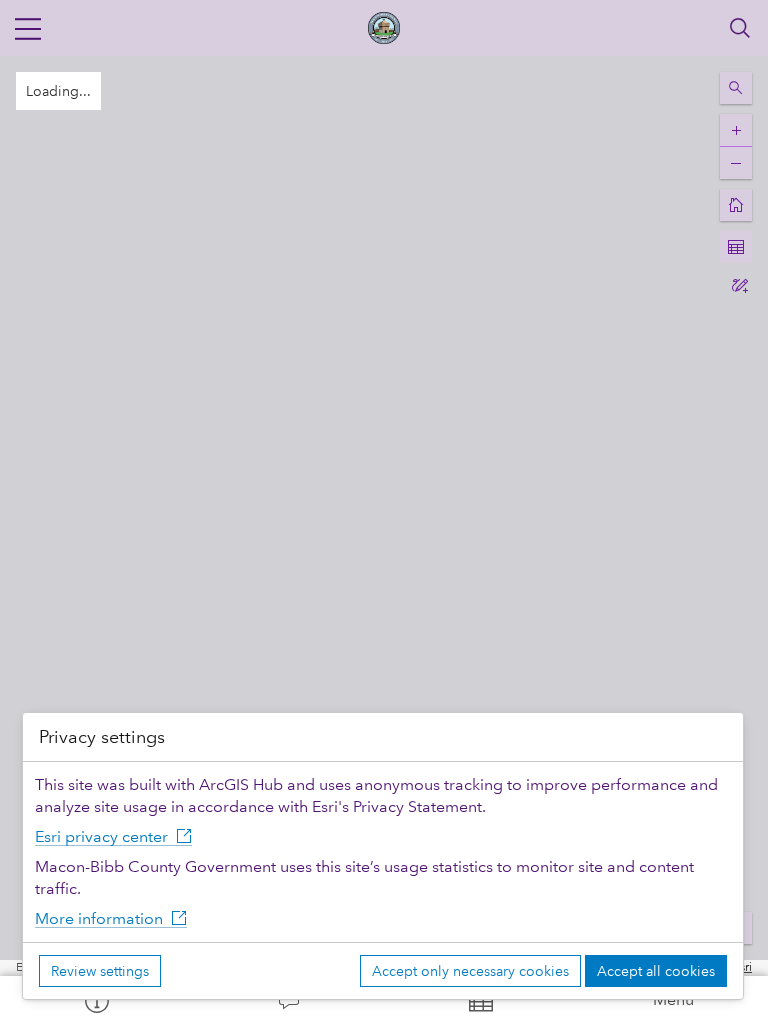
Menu (673, 999)
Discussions (288, 1000)
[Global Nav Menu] (28, 28)
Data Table (480, 1000)
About (96, 1000)
